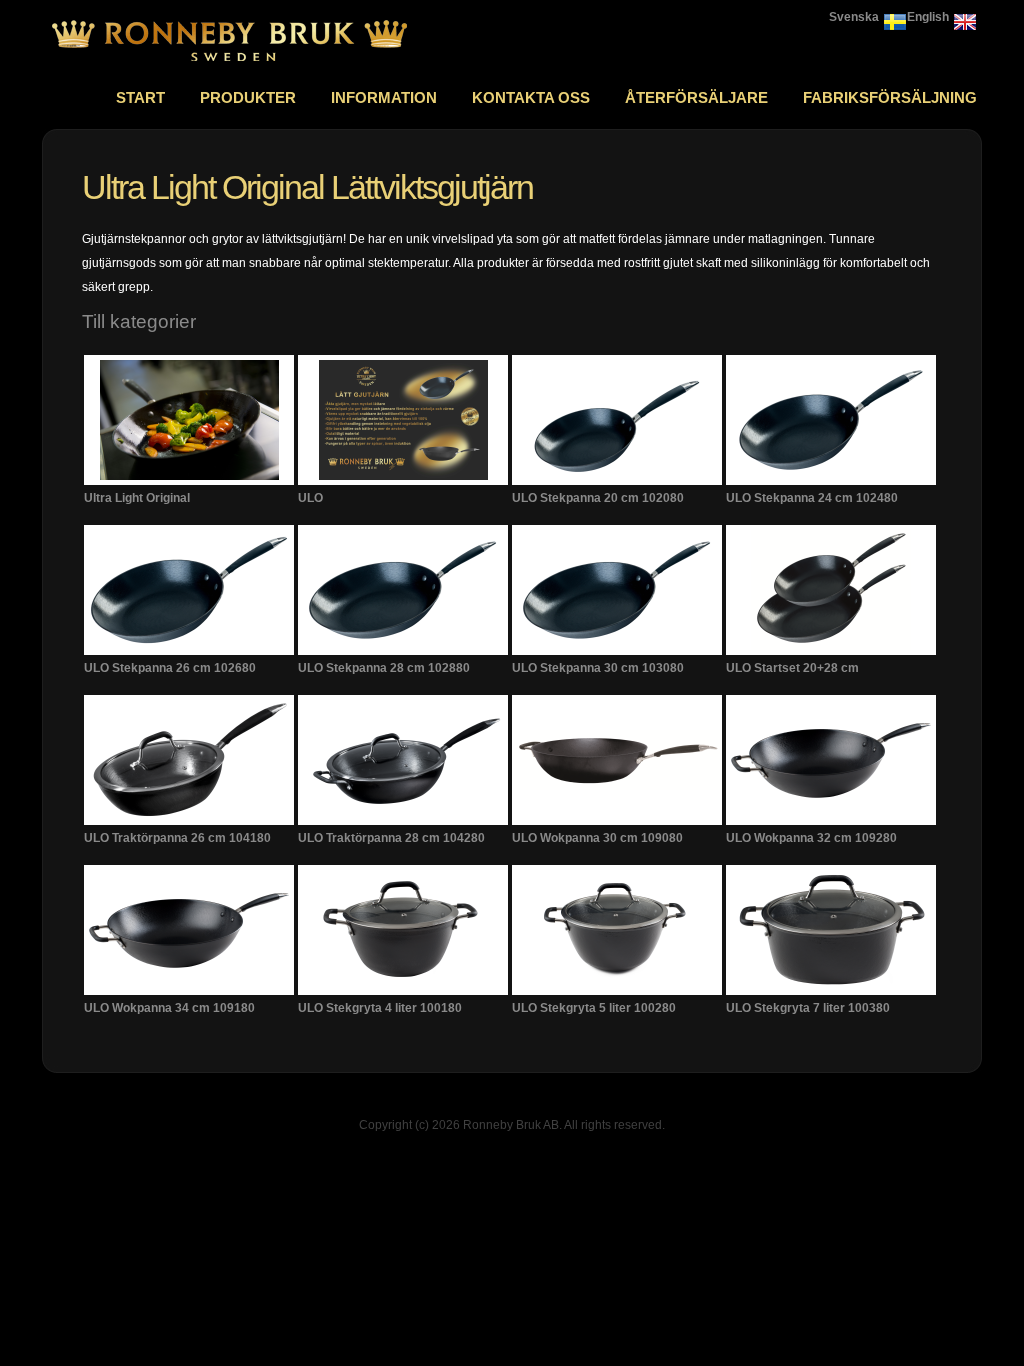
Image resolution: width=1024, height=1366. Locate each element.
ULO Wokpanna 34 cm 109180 (169, 1008)
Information (384, 97)
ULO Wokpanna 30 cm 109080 (597, 838)
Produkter (248, 97)
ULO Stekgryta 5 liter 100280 (594, 1008)
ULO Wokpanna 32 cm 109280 (811, 838)
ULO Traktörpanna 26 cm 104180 (177, 838)
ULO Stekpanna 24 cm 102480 (812, 498)
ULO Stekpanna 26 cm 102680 (170, 668)
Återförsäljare (696, 97)
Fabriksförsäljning (890, 97)
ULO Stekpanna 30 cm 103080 (598, 668)
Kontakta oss (531, 97)
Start (140, 97)
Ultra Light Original (137, 498)
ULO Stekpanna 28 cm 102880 (384, 668)
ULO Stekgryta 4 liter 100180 (380, 1008)
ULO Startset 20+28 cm (792, 668)
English (928, 17)
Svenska (854, 17)
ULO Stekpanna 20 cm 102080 (598, 498)
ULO (310, 498)
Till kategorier (139, 321)
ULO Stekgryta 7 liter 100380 (808, 1008)
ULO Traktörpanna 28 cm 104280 (391, 838)
